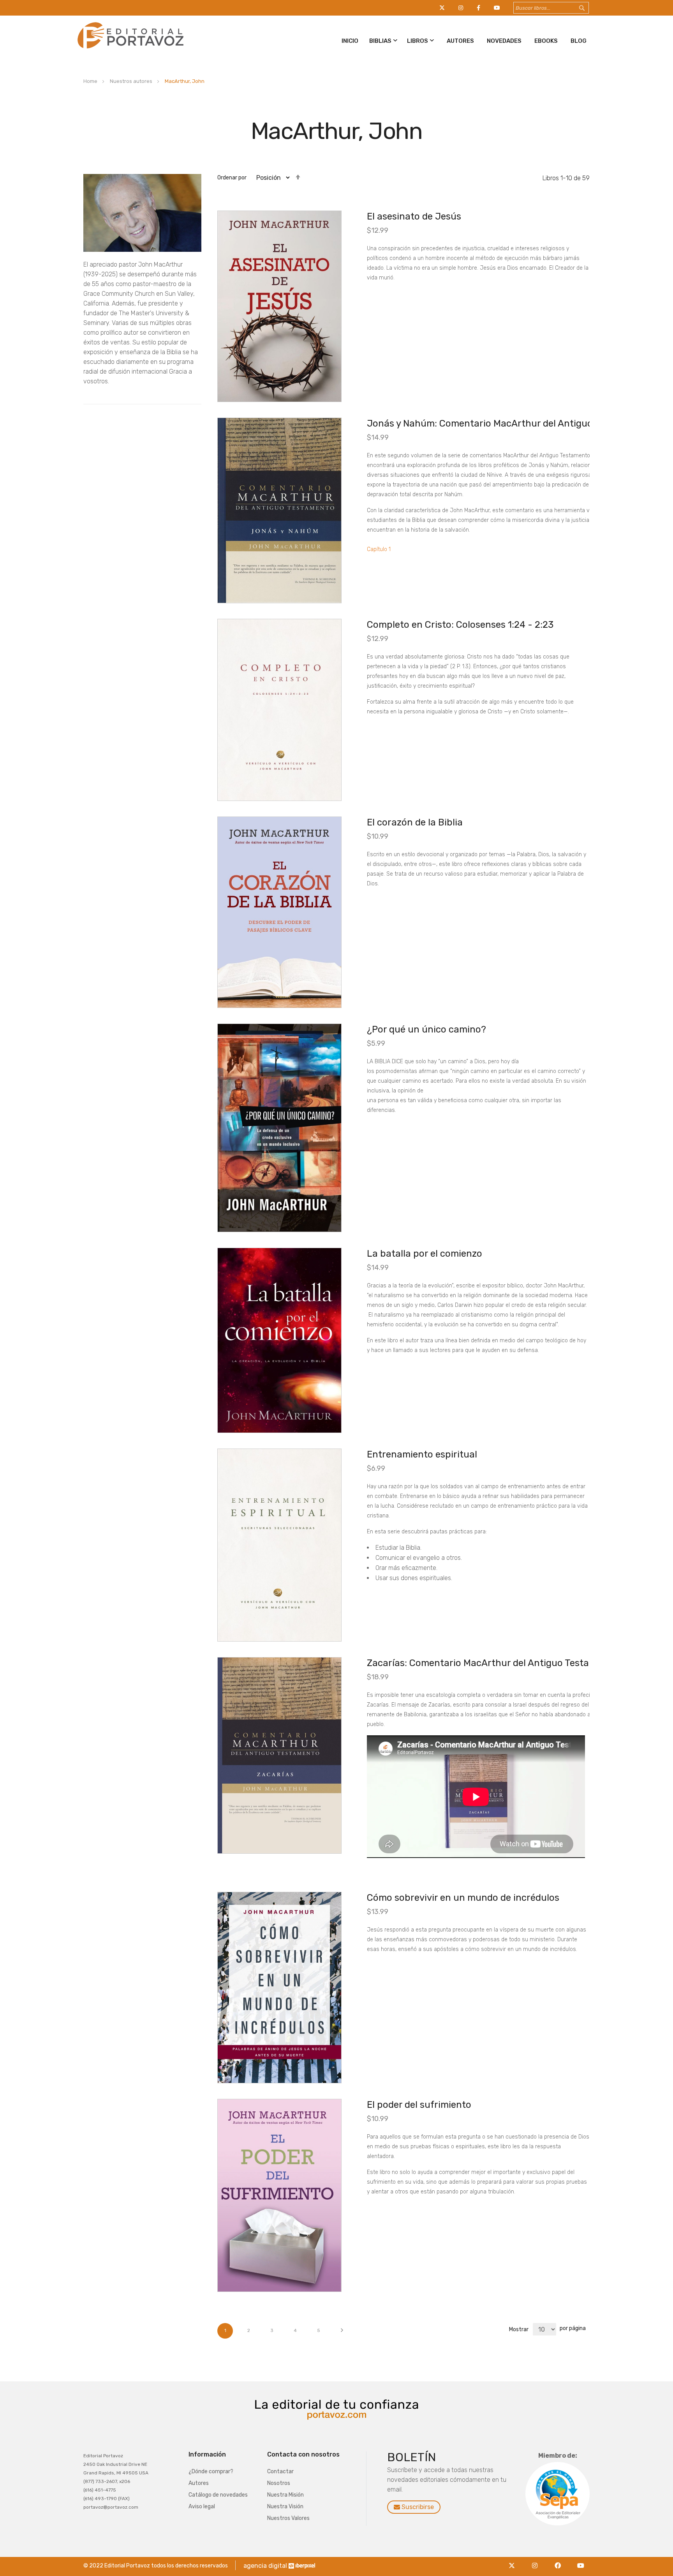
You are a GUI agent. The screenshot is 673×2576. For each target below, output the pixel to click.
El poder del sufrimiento (419, 2105)
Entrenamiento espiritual (422, 1454)
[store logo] (129, 50)
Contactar (280, 2472)
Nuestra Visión (285, 2507)
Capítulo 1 (379, 549)
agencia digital (265, 2566)
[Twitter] (514, 2561)
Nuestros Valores (288, 2518)
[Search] (589, 8)
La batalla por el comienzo (425, 1254)
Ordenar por (232, 178)
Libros (418, 41)
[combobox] (551, 8)
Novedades (504, 41)
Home (91, 81)
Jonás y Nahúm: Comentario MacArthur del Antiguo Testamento (507, 423)
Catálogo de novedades (218, 2495)
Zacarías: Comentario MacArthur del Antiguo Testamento (492, 1663)
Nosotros (279, 2483)
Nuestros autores (132, 81)
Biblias (380, 41)
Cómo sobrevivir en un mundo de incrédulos (463, 1898)
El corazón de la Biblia (415, 822)
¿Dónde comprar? (211, 2472)
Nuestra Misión (285, 2495)
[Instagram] (537, 2561)
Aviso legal (202, 2507)
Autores (460, 41)
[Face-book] (560, 2561)
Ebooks (546, 41)
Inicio (350, 41)
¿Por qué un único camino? (426, 1029)
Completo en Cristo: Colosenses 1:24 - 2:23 (460, 625)
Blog (579, 41)
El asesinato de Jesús (414, 216)
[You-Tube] (581, 2561)
